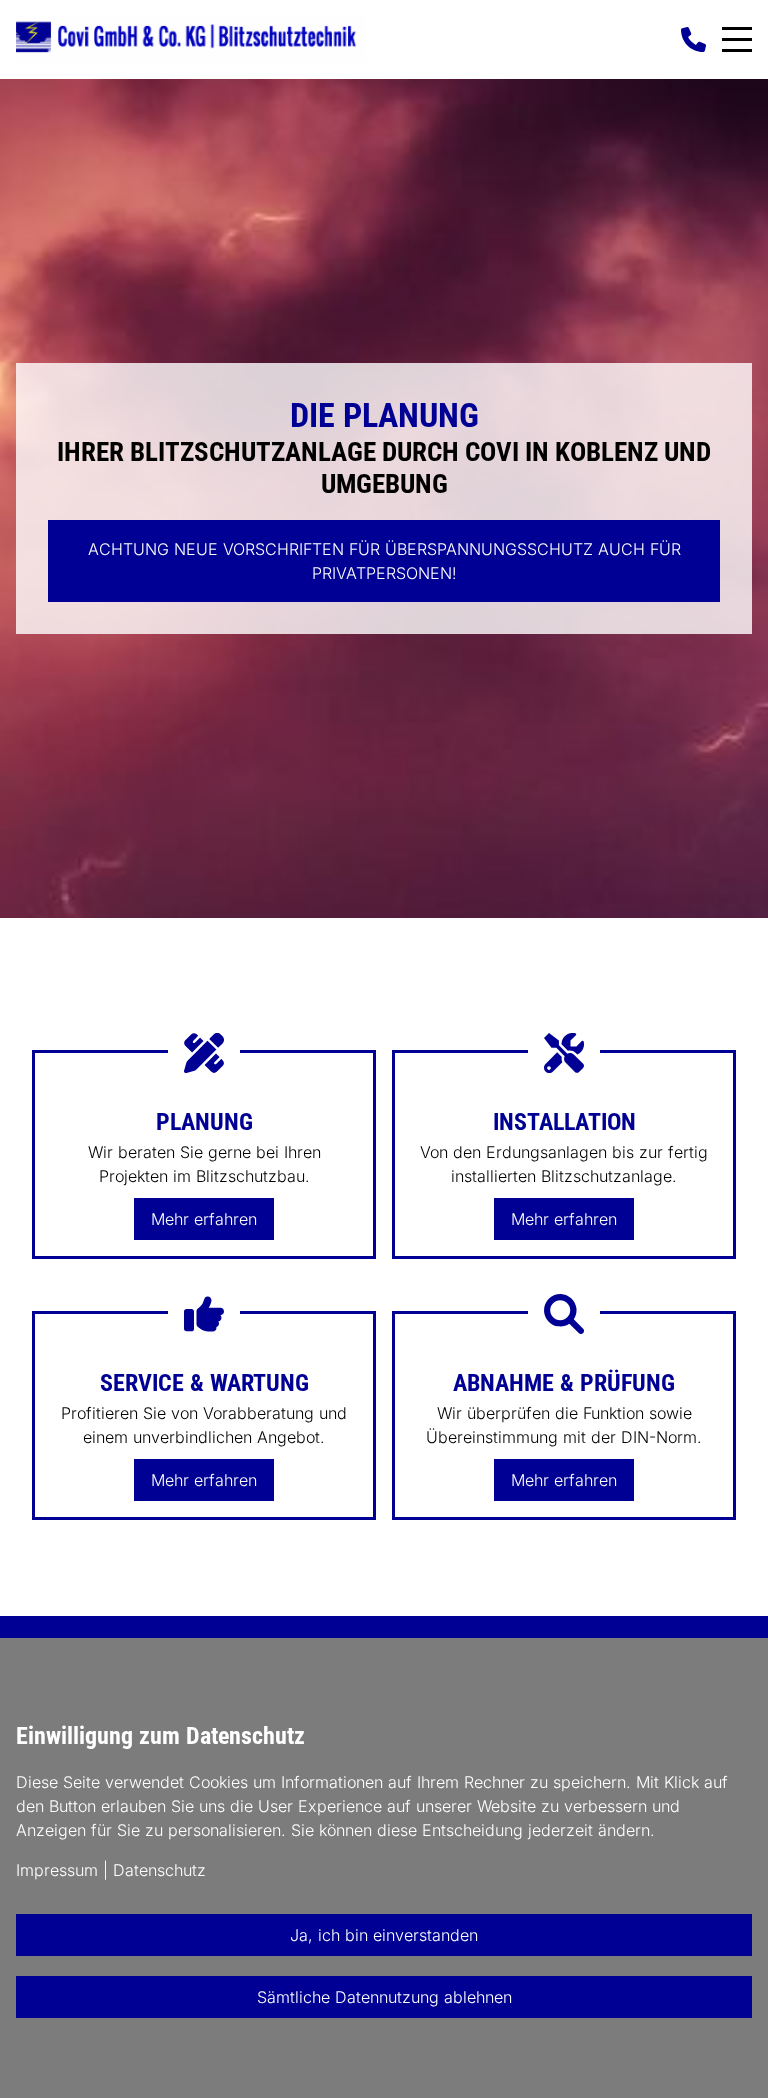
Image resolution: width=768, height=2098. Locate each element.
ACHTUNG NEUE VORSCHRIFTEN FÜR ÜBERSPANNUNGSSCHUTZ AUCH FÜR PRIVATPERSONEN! (384, 561)
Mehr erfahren (204, 1219)
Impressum (57, 1870)
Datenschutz (159, 1870)
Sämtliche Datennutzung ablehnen (384, 1997)
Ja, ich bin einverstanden (384, 1935)
